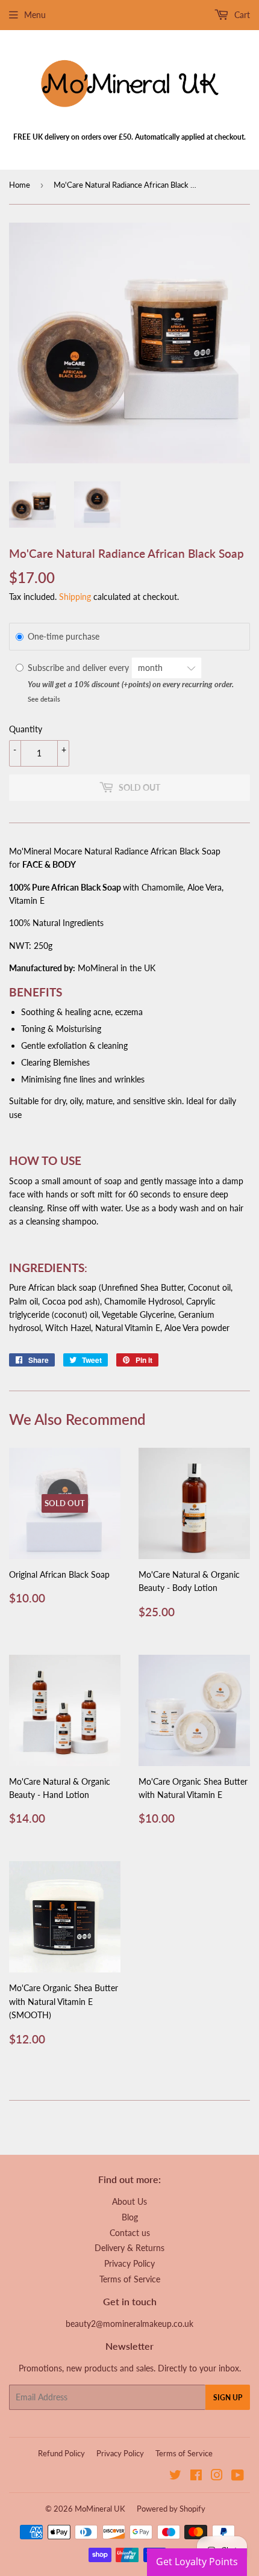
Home (20, 185)
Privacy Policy (129, 2263)
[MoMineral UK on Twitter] (175, 2476)
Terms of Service (130, 2279)
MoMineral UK (100, 2509)
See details (44, 699)
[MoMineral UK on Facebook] (196, 2476)
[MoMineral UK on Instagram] (217, 2476)
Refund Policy (61, 2453)
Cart (241, 15)
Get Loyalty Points (197, 2562)
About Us (129, 2201)
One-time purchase (64, 636)
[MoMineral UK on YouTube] (238, 2476)
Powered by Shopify (171, 2509)
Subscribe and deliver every (80, 668)
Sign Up (228, 2398)
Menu (35, 15)
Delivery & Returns (129, 2248)
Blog (130, 2217)
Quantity (26, 729)
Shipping (75, 597)
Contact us (130, 2233)
